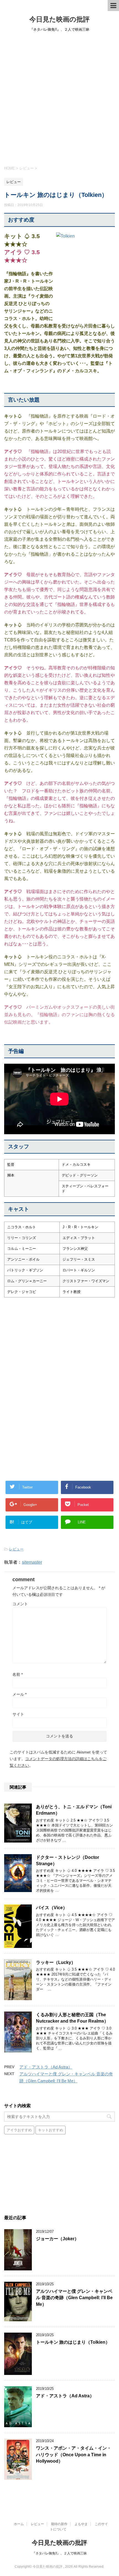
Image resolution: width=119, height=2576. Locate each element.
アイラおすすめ (19, 2130)
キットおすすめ (51, 2130)
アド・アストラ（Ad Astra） (46, 2067)
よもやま (81, 2524)
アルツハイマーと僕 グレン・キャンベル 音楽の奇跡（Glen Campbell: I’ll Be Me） (74, 2298)
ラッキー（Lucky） (56, 1962)
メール (20, 1694)
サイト (18, 1714)
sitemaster (32, 1562)
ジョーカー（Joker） (57, 2239)
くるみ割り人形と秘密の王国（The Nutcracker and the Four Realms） (72, 2018)
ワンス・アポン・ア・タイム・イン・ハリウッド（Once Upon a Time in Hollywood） (74, 2455)
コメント (20, 1604)
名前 (18, 1674)
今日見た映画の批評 (59, 19)
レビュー (16, 1549)
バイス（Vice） (52, 1908)
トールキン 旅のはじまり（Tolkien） (73, 2342)
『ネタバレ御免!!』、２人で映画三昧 (59, 2553)
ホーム (19, 2524)
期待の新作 (59, 2524)
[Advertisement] (59, 98)
